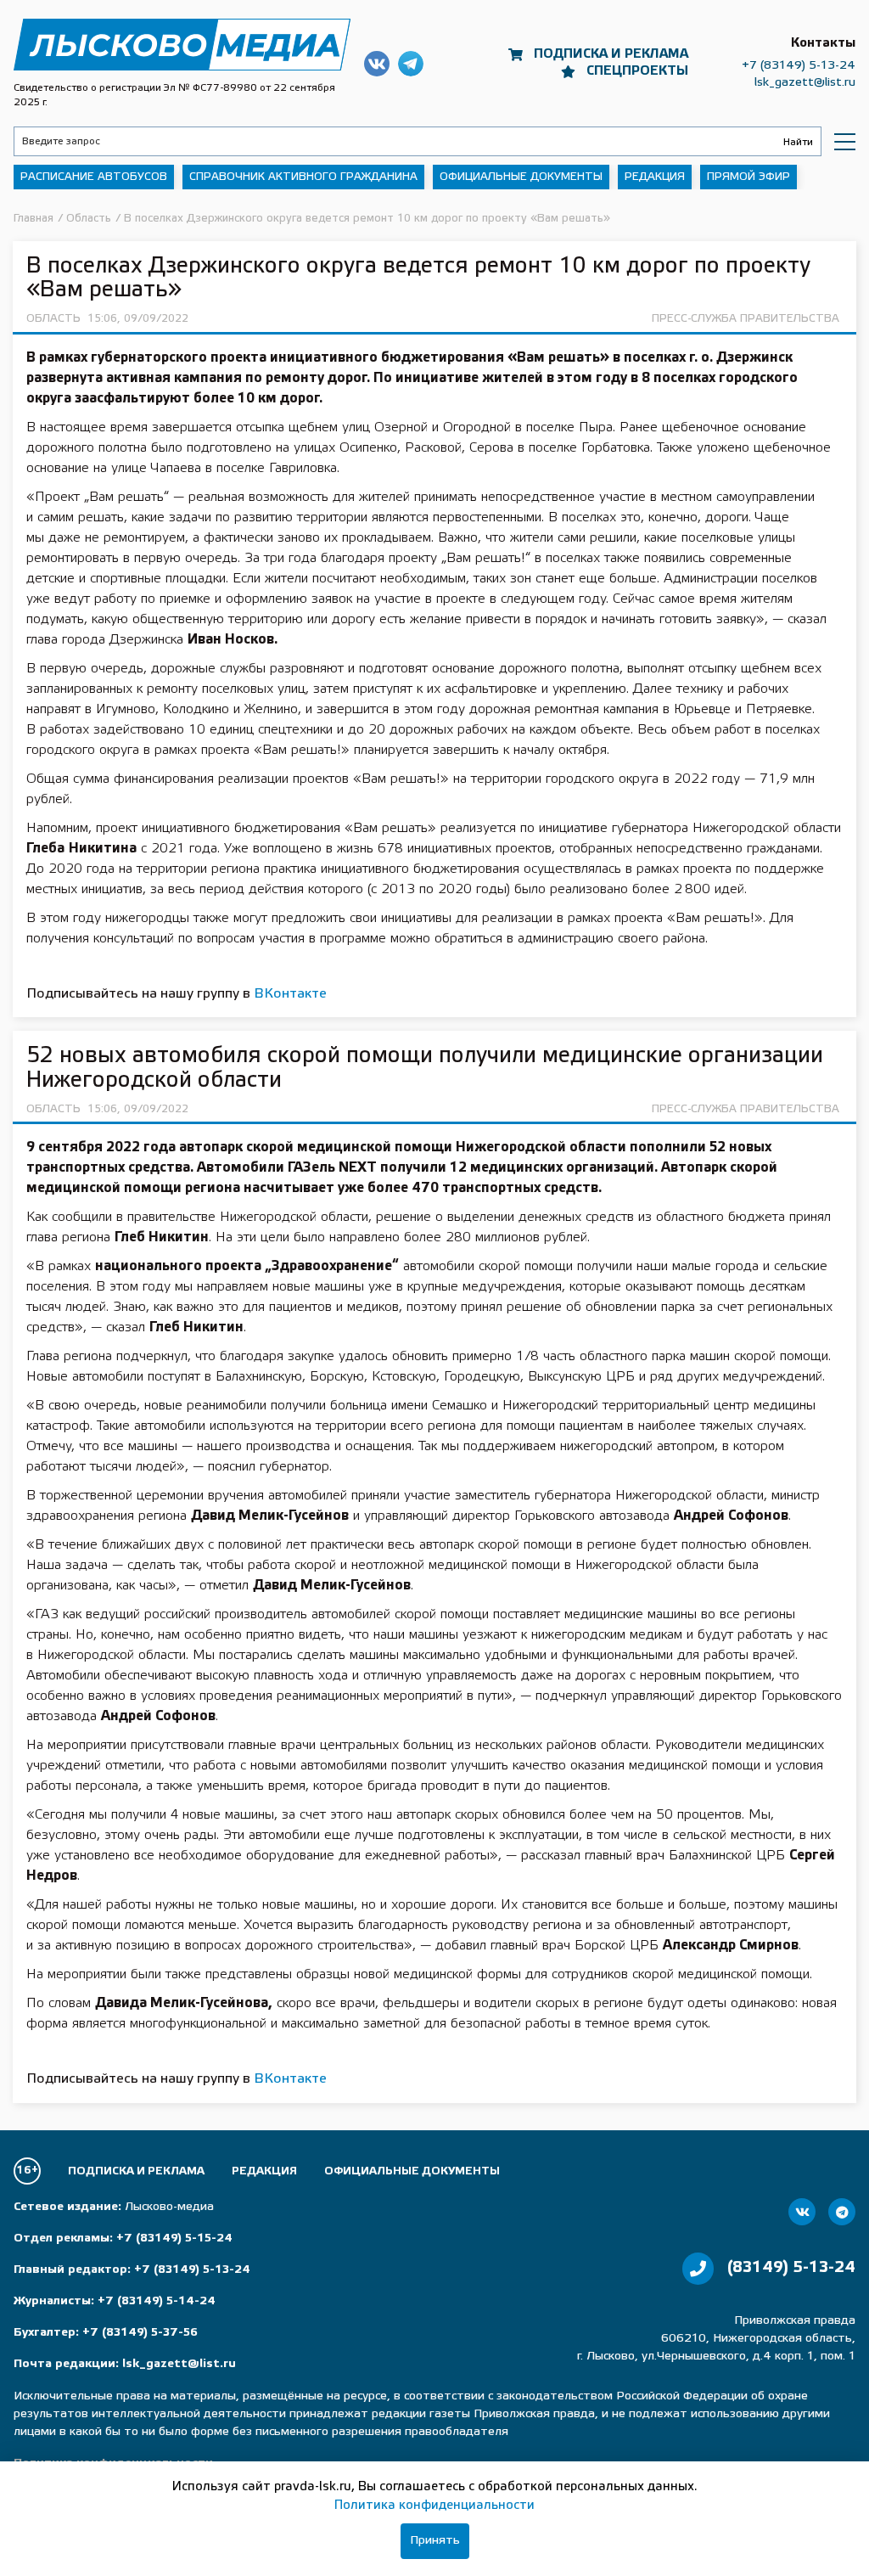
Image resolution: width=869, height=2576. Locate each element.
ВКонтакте (290, 994)
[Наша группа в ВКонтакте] (802, 2212)
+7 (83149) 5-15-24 (174, 2239)
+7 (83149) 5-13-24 (799, 66)
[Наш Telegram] (842, 2212)
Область (53, 319)
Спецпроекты (637, 71)
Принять (435, 2541)
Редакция (655, 177)
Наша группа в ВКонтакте (377, 64)
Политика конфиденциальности (434, 2506)
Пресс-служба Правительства (746, 319)
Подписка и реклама (611, 54)
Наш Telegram (411, 64)
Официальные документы (521, 177)
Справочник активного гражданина (303, 177)
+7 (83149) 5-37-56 (140, 2333)
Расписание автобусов (94, 177)
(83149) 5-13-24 (791, 2268)
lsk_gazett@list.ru (805, 83)
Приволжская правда (182, 45)
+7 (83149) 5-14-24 (157, 2301)
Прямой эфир (748, 177)
